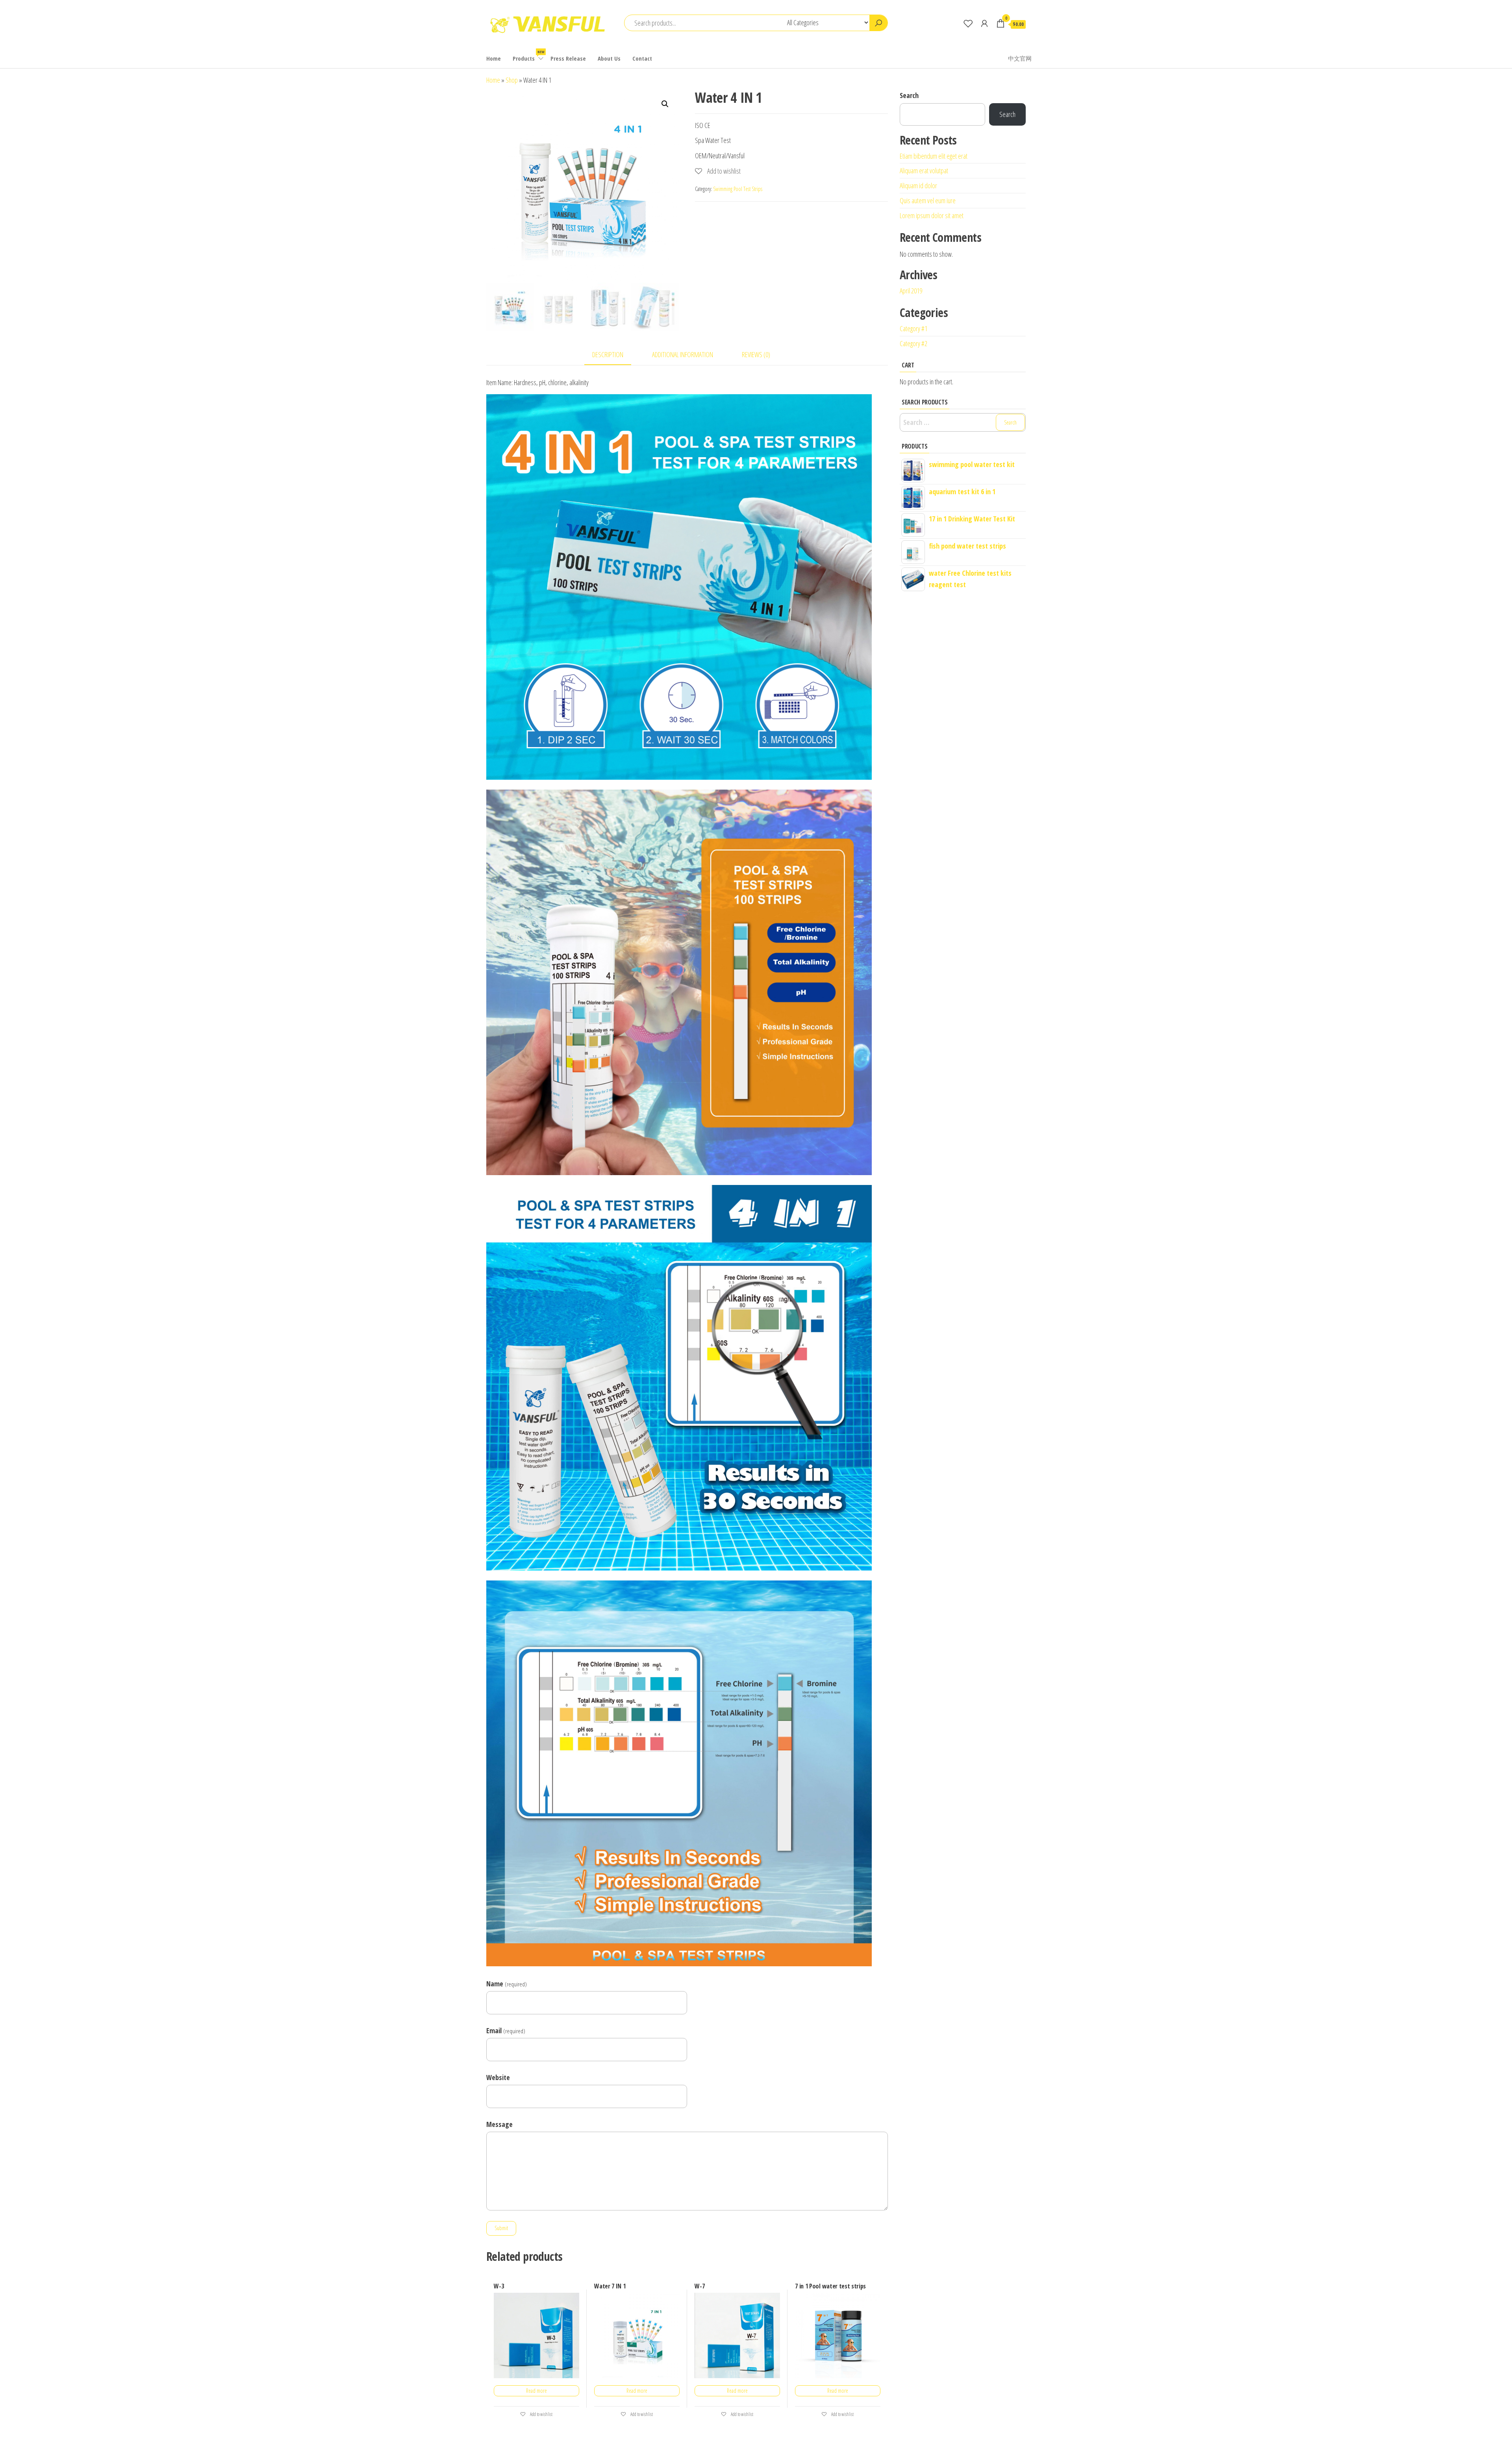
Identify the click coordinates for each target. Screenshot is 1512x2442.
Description (608, 354)
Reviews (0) (756, 354)
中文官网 (1020, 58)
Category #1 (913, 328)
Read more (536, 2391)
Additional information (683, 354)
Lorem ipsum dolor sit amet (932, 215)
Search (909, 95)
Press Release (568, 58)
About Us (609, 58)
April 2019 (911, 291)
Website (498, 2077)
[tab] (614, 355)
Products (528, 56)
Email (506, 2030)
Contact (642, 58)
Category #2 (913, 343)
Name (507, 1984)
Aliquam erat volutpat (924, 171)
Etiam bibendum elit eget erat (934, 156)
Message (499, 2124)
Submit (501, 2228)
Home (494, 58)
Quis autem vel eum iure (928, 200)
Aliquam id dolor (918, 185)
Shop (512, 80)
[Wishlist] (968, 23)
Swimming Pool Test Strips (738, 189)
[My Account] (984, 23)
